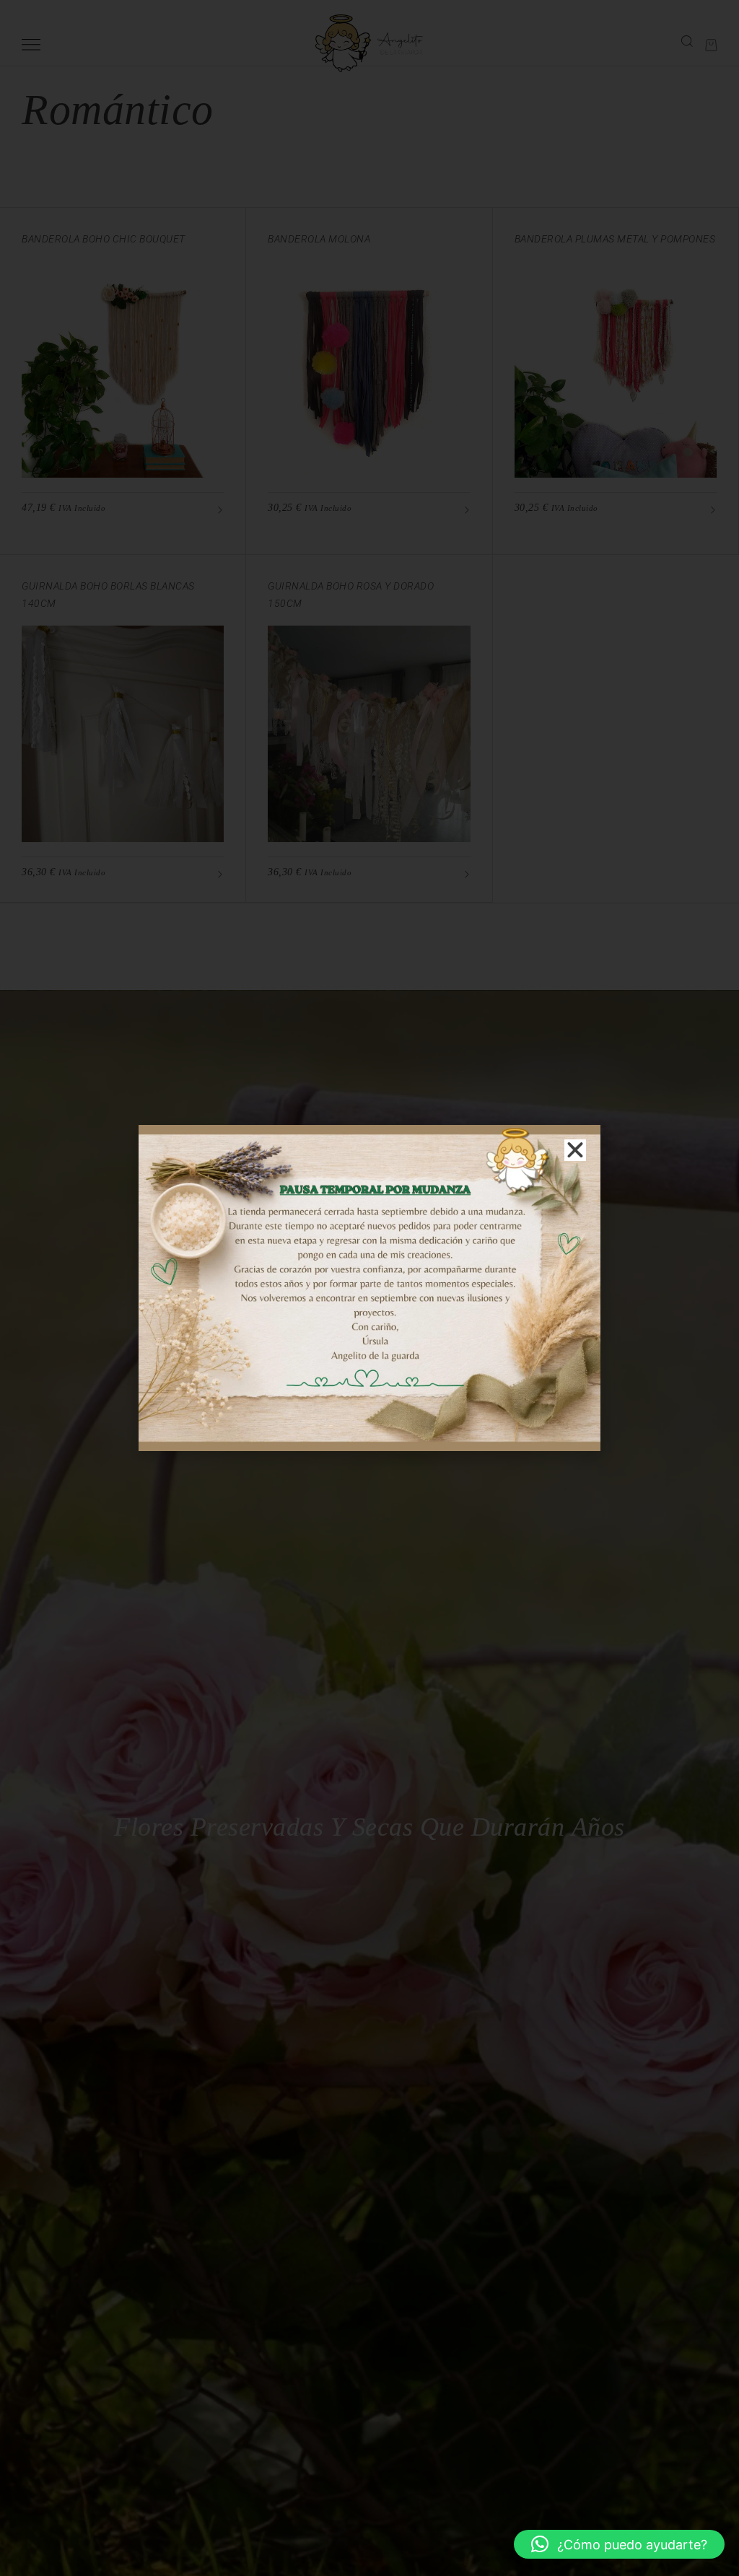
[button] (619, 2544)
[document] (369, 1288)
